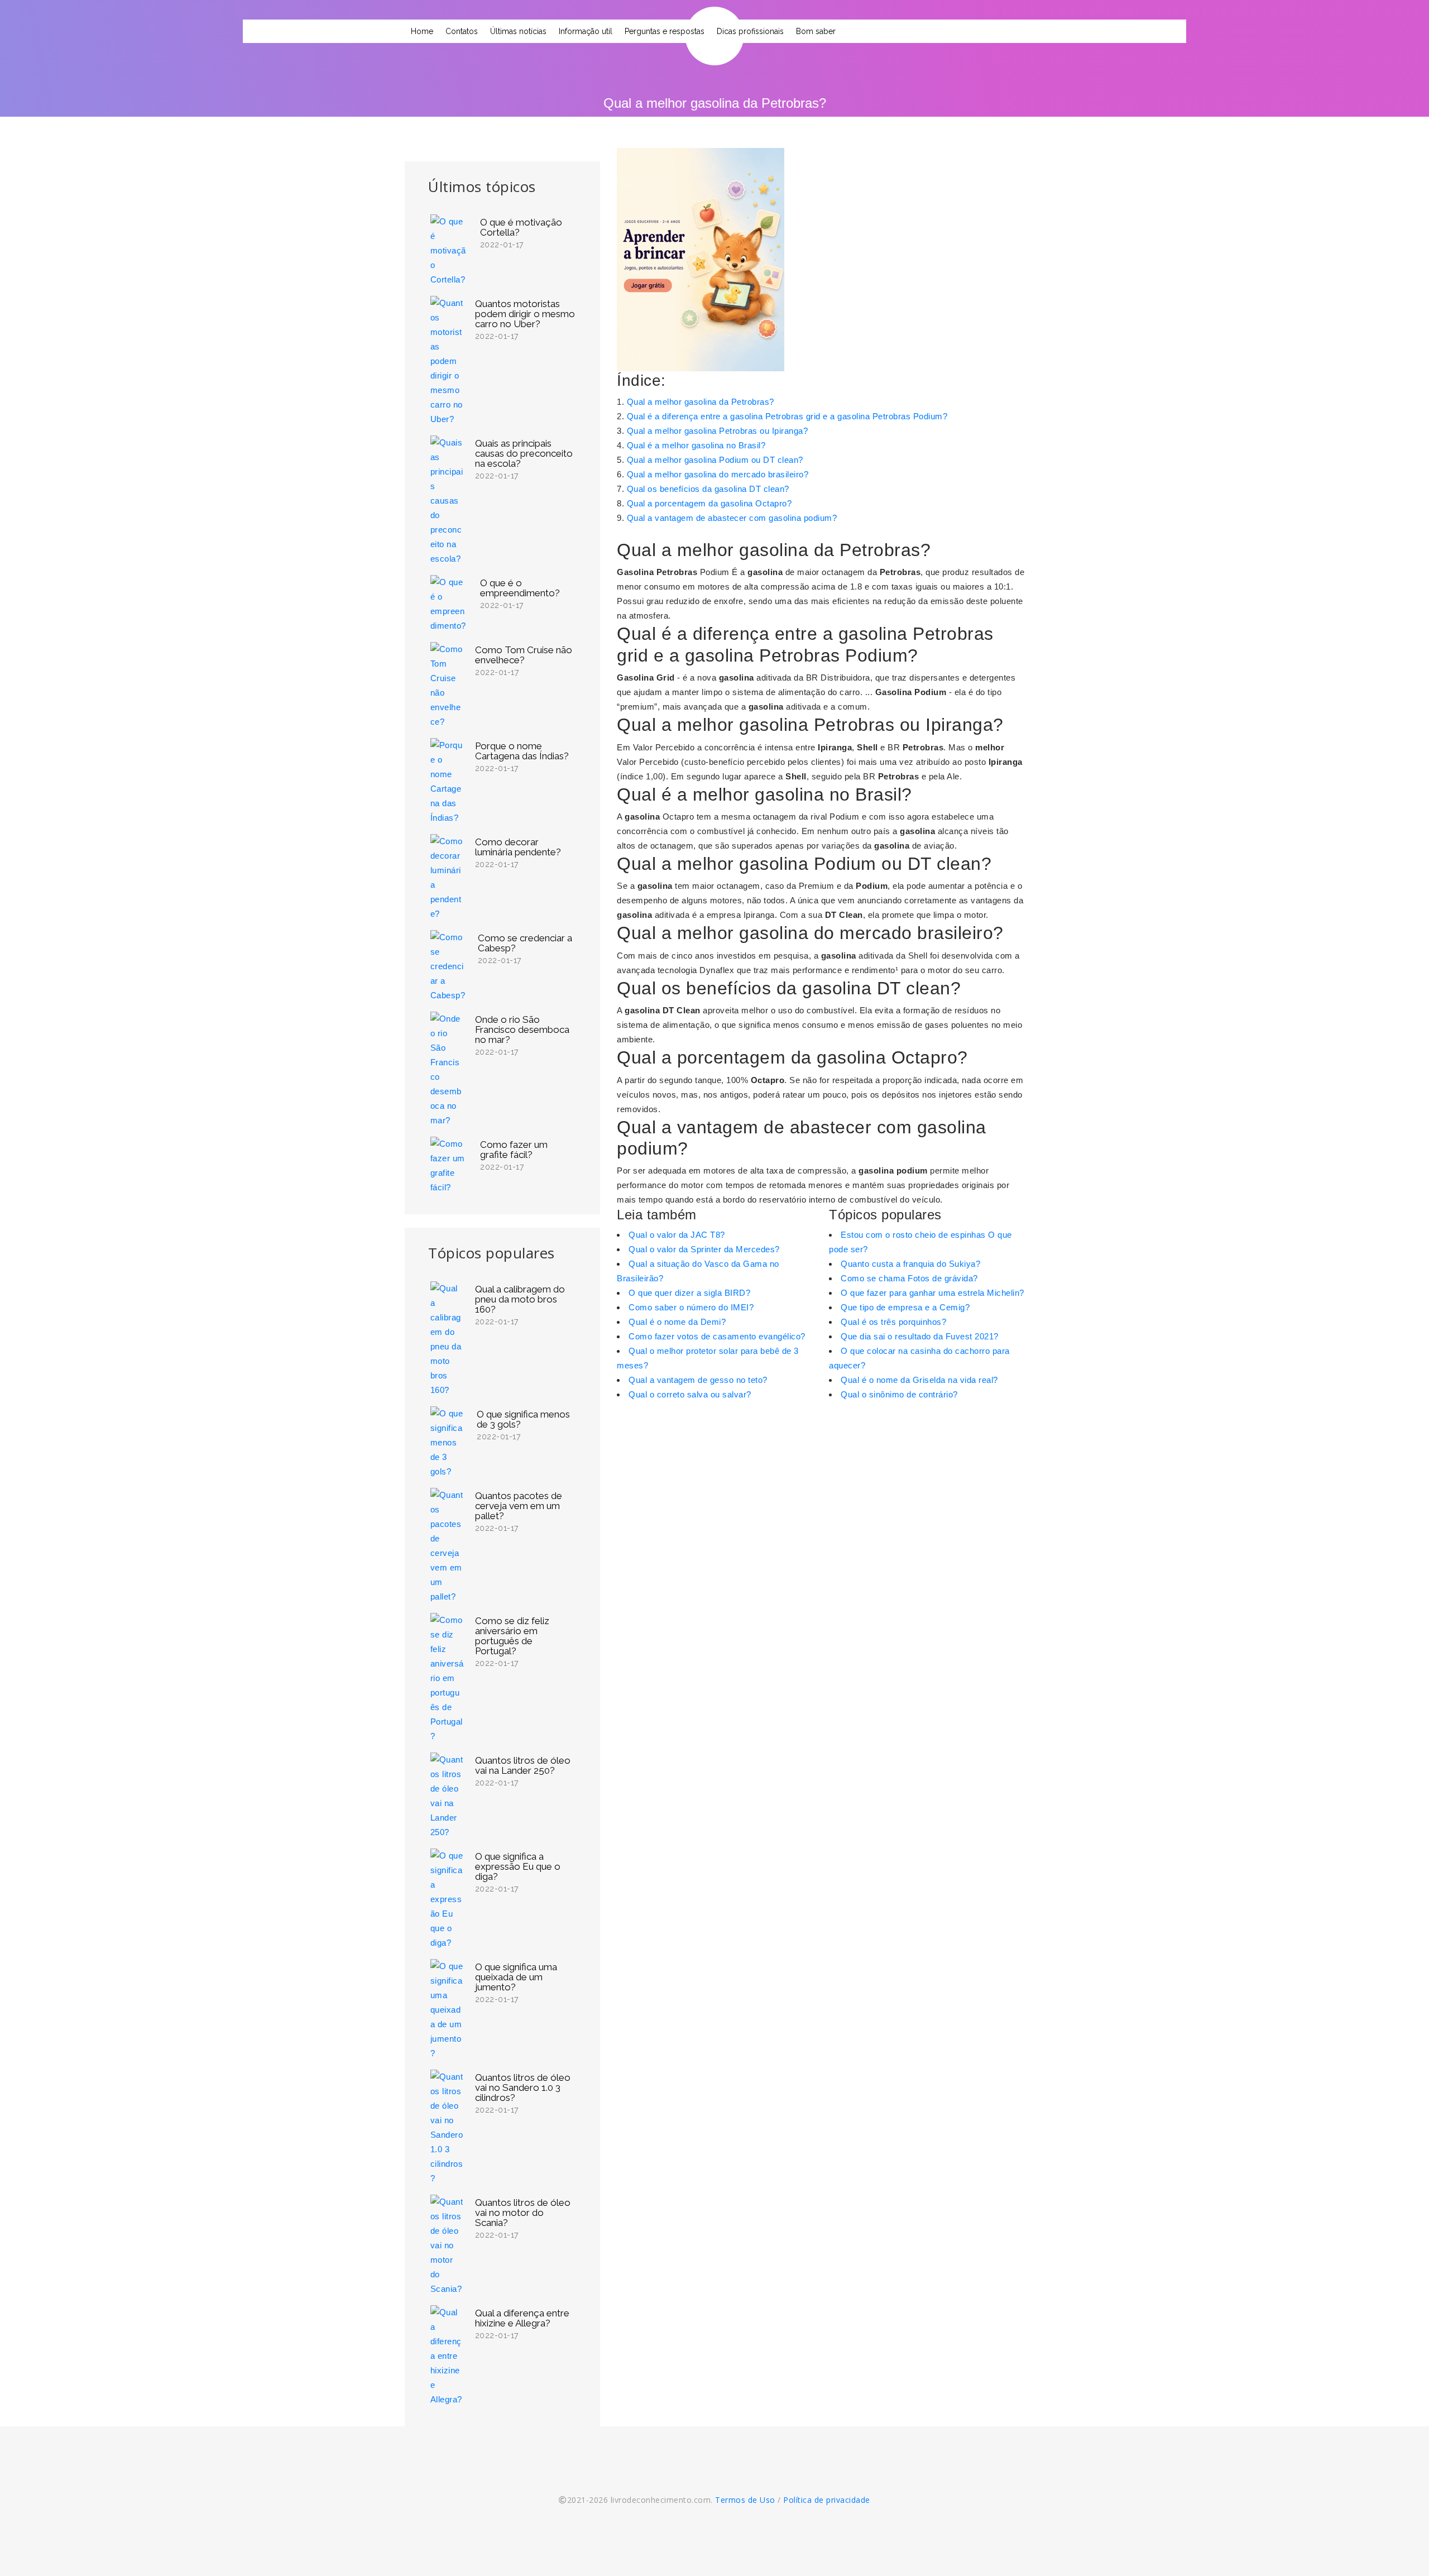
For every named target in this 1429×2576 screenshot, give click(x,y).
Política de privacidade (827, 2500)
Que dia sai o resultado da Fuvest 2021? (920, 1336)
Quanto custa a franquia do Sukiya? (910, 1264)
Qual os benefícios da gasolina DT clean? (708, 489)
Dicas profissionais (750, 31)
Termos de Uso (745, 2500)
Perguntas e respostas (665, 31)
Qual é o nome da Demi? (677, 1322)
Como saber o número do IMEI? (691, 1307)
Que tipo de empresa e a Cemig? (905, 1307)
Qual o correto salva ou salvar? (690, 1394)
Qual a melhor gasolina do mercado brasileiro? (718, 474)
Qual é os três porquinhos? (893, 1322)
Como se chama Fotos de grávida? (909, 1278)
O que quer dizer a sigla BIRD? (689, 1293)
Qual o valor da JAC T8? (677, 1235)
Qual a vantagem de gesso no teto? (698, 1380)
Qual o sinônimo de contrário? (899, 1394)
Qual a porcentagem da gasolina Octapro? (709, 503)
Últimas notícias (518, 31)
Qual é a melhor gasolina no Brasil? (696, 445)
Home (422, 31)
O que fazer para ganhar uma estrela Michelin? (932, 1293)
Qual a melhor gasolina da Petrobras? (701, 402)
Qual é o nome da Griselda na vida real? (919, 1380)
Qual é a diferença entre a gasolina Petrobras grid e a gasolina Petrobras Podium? (787, 416)
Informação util (586, 31)
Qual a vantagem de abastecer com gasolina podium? (732, 518)
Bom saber (816, 31)
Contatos (462, 31)
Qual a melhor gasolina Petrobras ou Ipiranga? (718, 431)
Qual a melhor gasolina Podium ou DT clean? (715, 460)
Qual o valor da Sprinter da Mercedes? (704, 1249)
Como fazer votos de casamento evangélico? (717, 1336)
